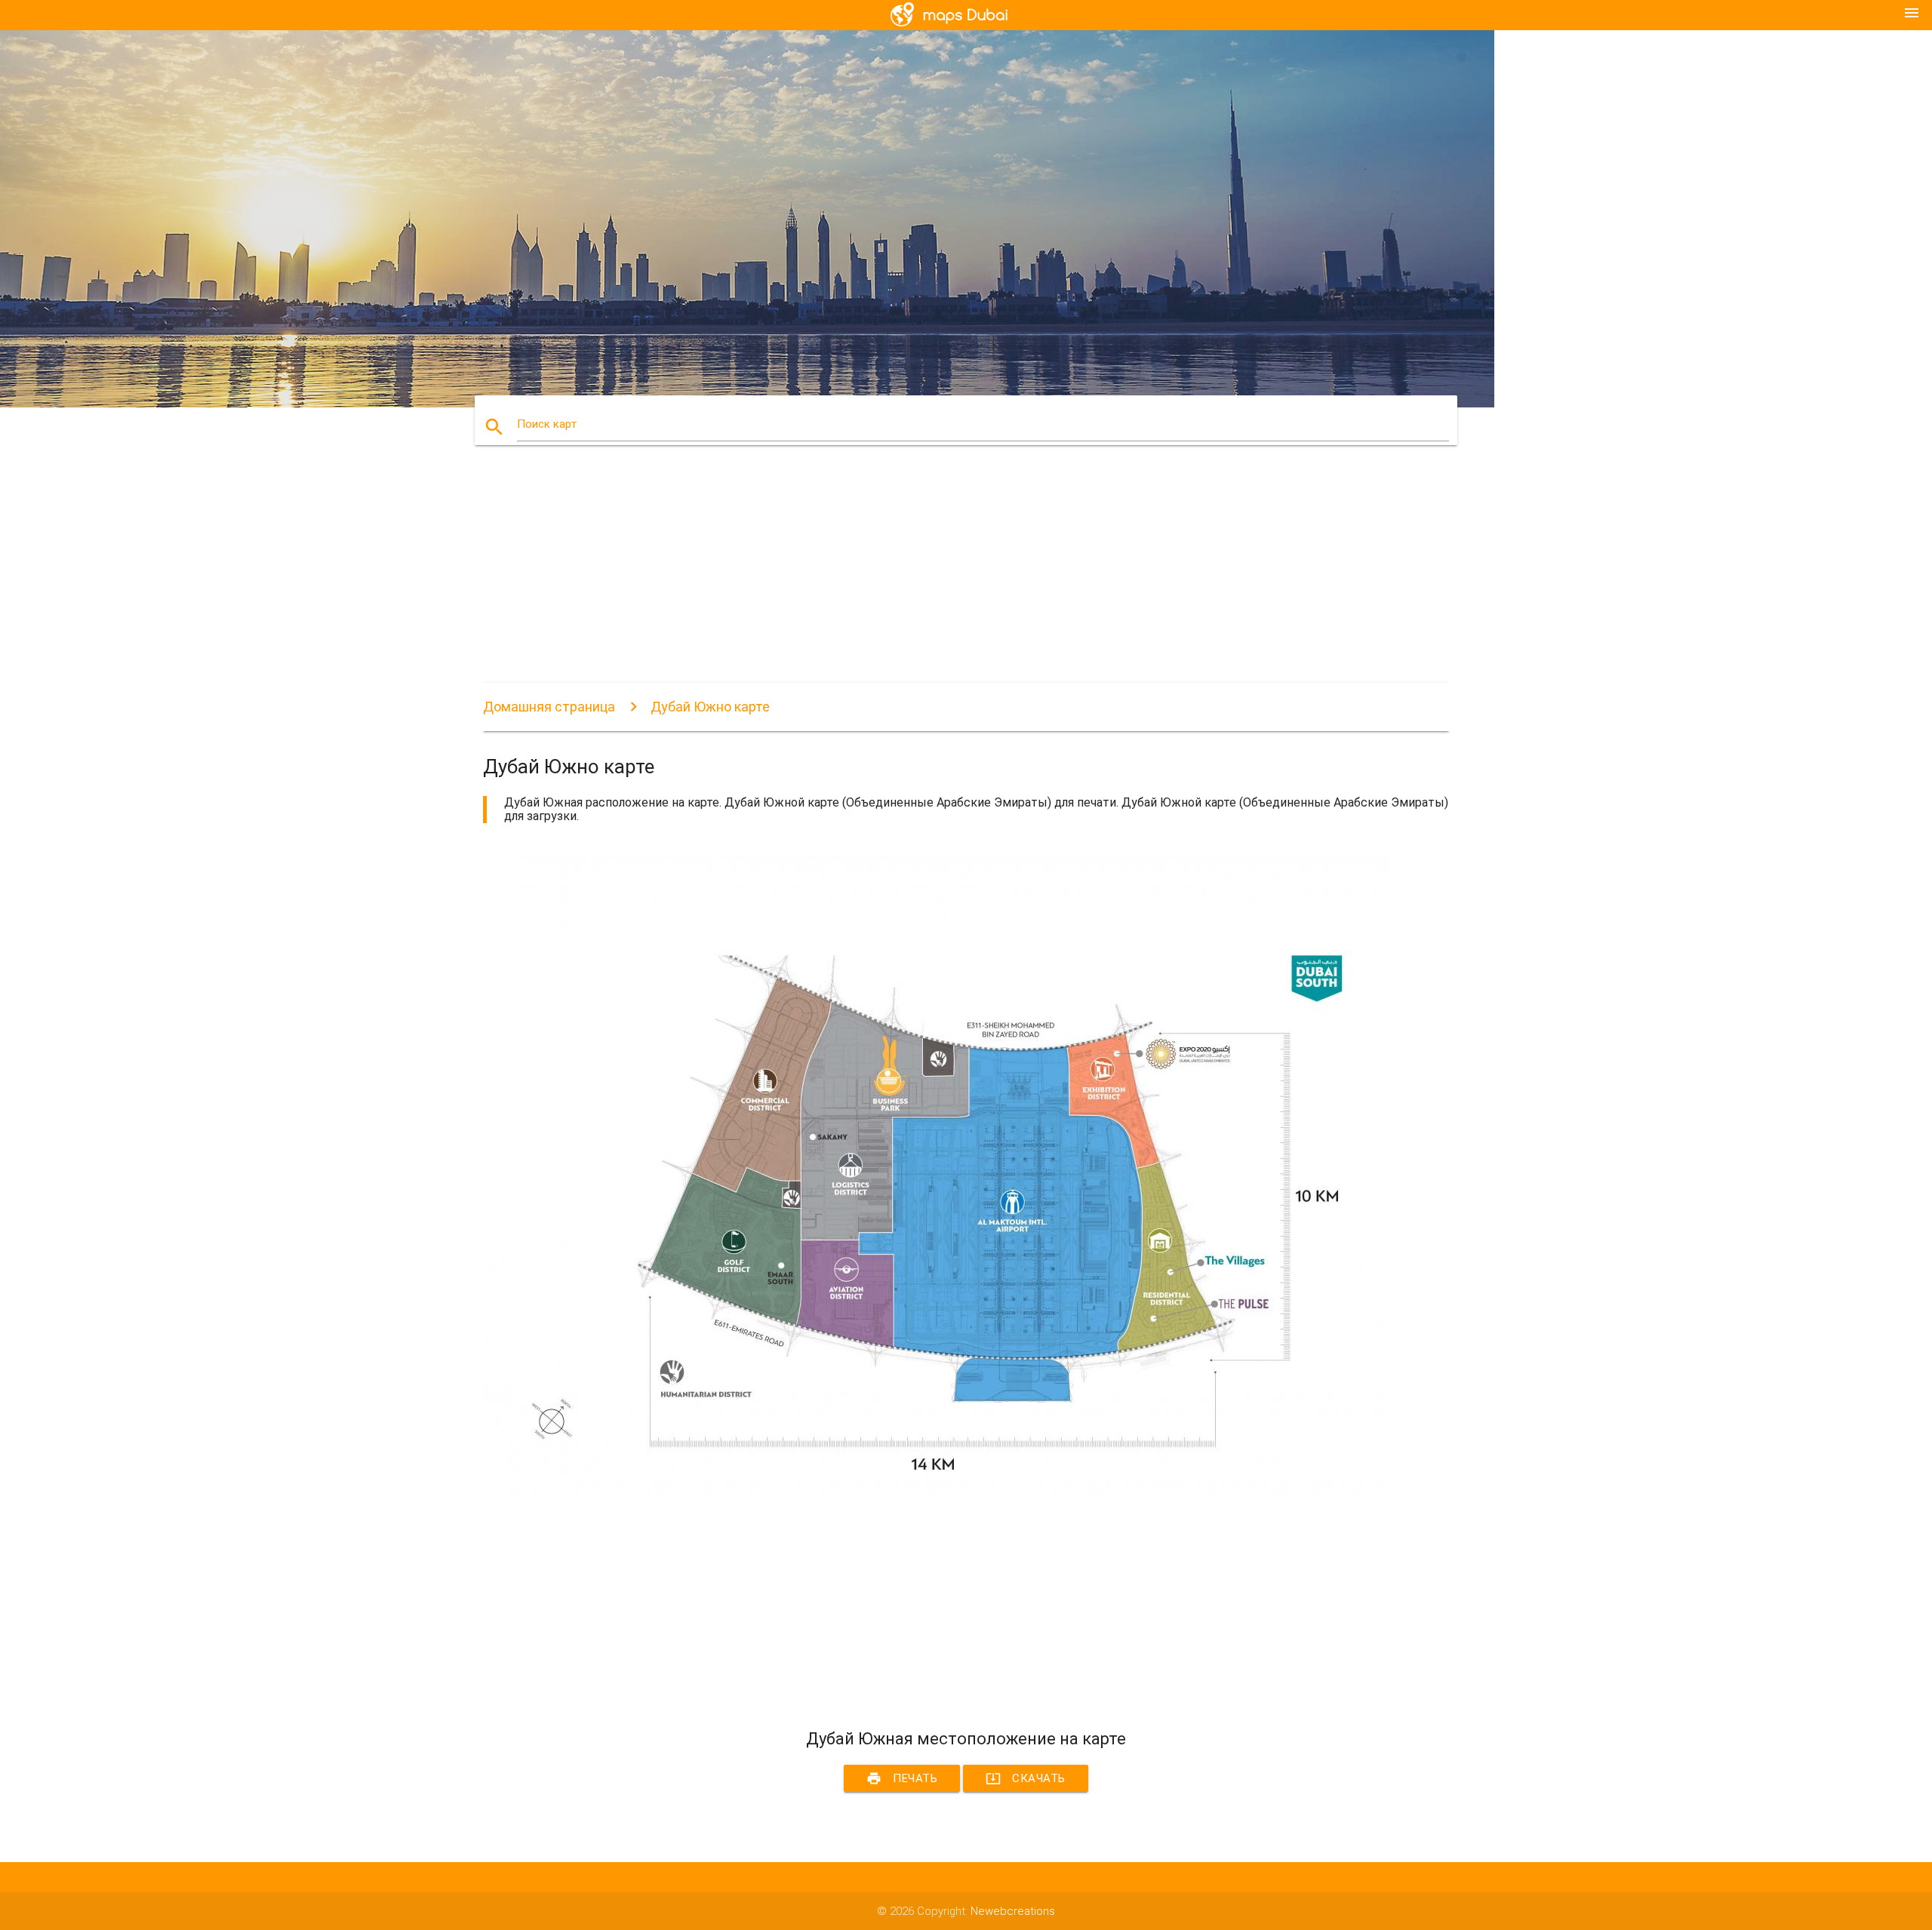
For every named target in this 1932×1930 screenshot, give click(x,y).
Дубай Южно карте (710, 707)
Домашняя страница (549, 707)
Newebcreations (1013, 1911)
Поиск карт (547, 424)
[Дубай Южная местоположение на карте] (936, 1490)
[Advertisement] (936, 577)
